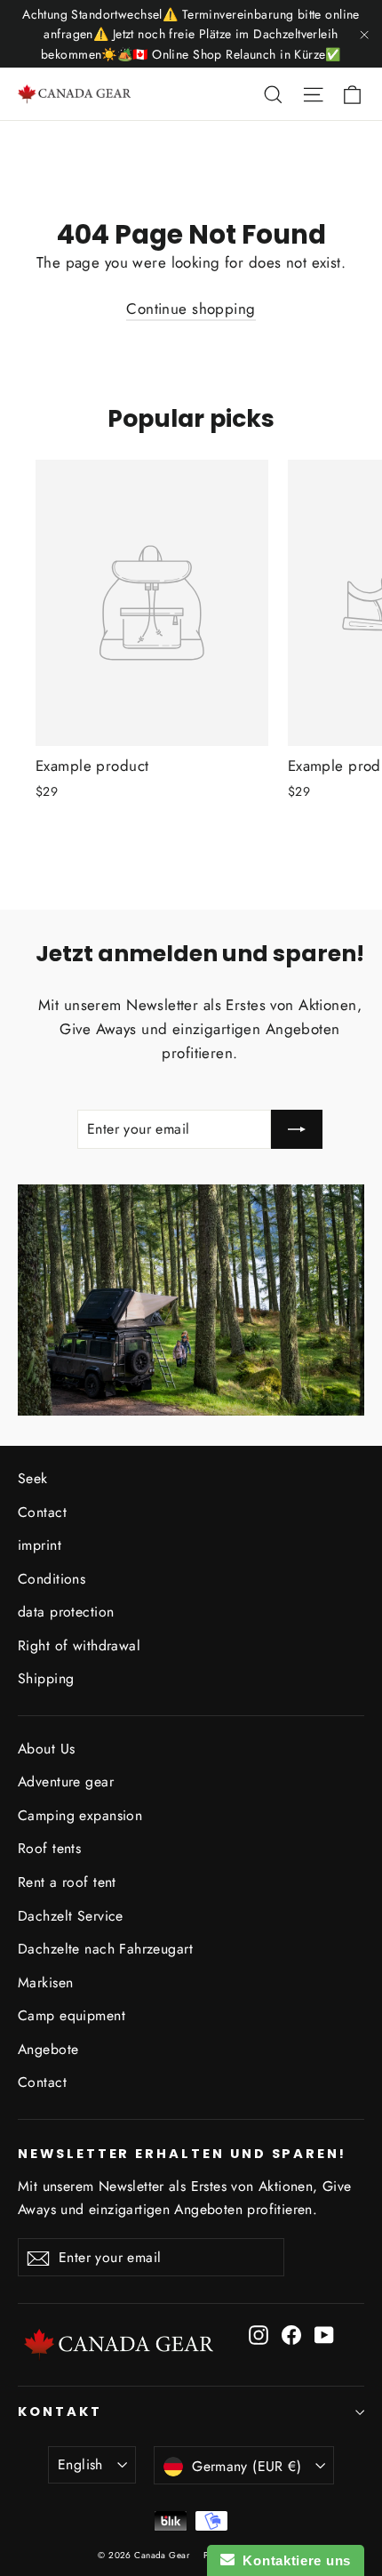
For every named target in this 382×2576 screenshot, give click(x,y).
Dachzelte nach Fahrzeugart (105, 1949)
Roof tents (49, 1848)
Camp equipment (72, 2015)
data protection (66, 1612)
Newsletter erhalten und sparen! (182, 2154)
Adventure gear (66, 1782)
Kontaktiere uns (293, 2560)
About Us (46, 1749)
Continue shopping (191, 309)
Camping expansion (80, 1815)
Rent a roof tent (67, 1882)
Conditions (52, 1579)
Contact (42, 1512)
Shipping (46, 1678)
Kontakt (60, 2411)
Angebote (48, 2049)
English (80, 2464)
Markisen (45, 1982)
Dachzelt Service (71, 1916)
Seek (33, 1478)
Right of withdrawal (79, 1645)
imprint (40, 1545)
